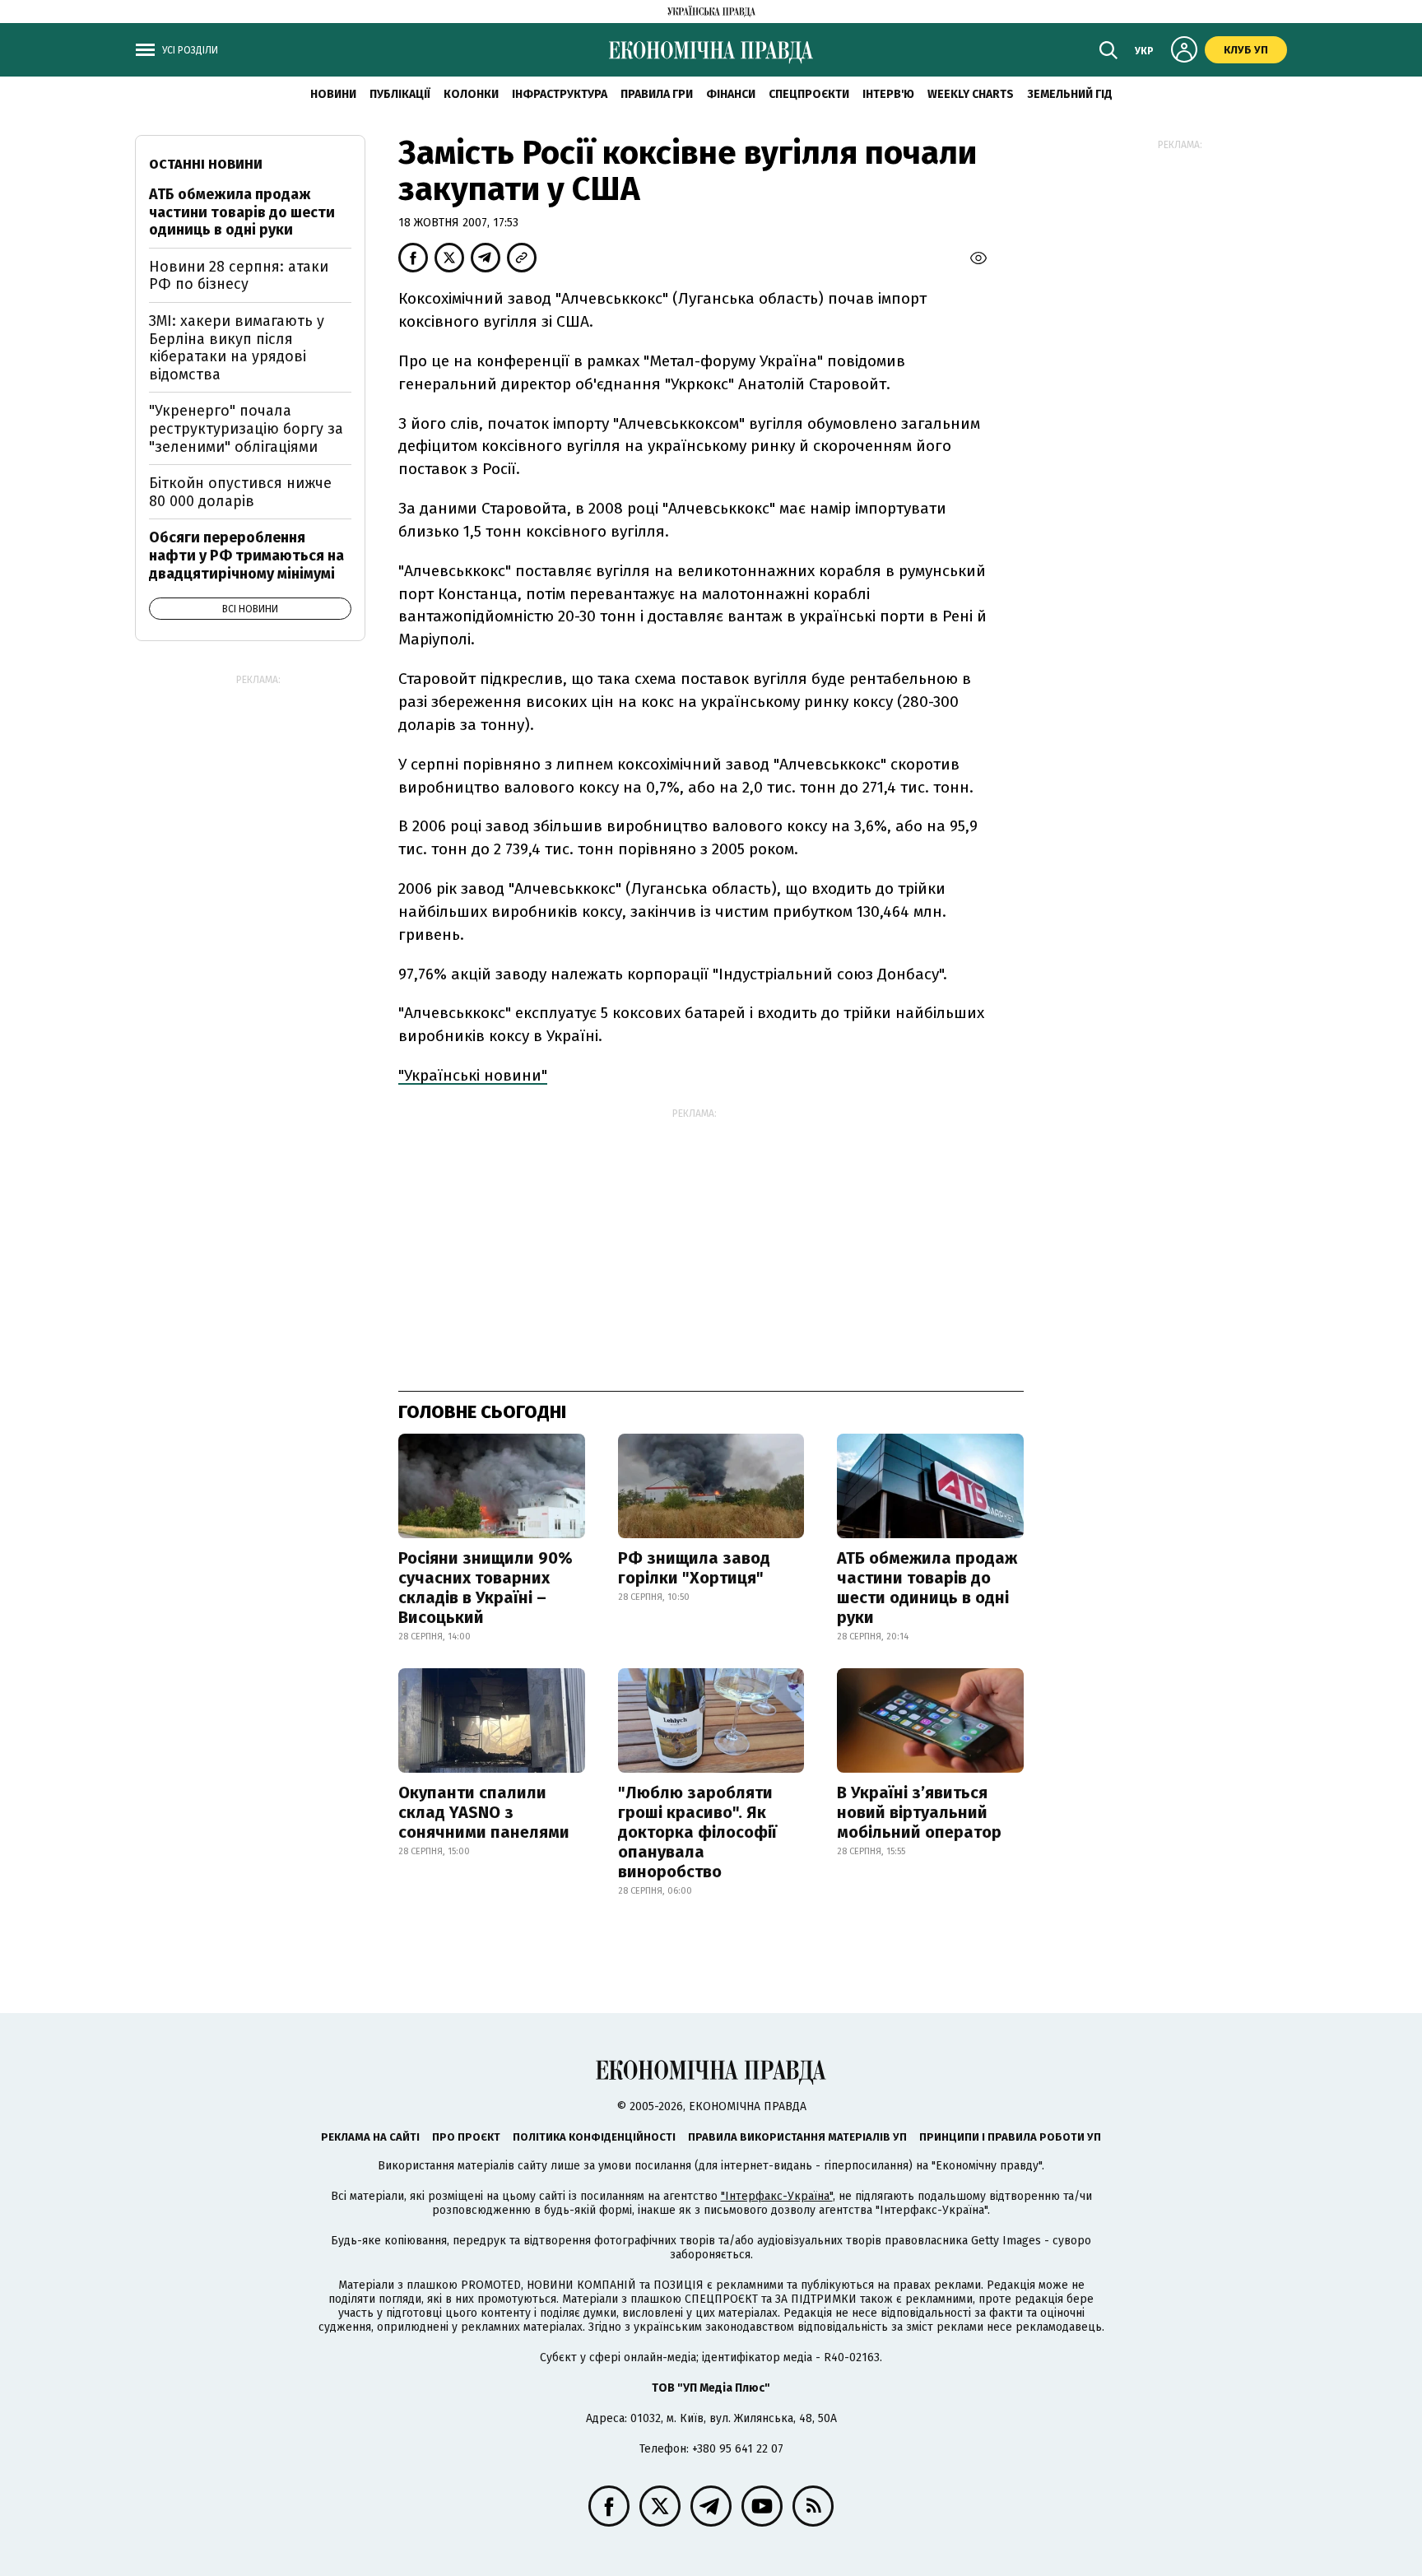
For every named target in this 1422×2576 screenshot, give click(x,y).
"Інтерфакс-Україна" (777, 2196)
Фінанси (731, 94)
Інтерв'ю (888, 94)
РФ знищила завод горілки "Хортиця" (694, 1568)
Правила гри (657, 94)
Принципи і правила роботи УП (1010, 2137)
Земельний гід (1070, 94)
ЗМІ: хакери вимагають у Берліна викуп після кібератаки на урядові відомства (237, 348)
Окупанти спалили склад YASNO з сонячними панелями (484, 1812)
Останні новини (206, 164)
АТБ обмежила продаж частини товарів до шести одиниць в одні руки (927, 1588)
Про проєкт (466, 2137)
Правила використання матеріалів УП (797, 2137)
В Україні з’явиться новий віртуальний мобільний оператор (919, 1812)
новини (333, 94)
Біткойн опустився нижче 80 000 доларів (240, 492)
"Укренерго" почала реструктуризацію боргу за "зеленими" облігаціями (246, 428)
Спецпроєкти (809, 94)
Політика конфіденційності (594, 2137)
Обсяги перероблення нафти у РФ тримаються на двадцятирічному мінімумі (246, 555)
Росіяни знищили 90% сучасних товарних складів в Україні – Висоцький (486, 1588)
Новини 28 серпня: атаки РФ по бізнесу (239, 276)
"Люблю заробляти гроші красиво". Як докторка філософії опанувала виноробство (697, 1832)
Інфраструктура (560, 94)
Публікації (400, 94)
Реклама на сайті (370, 2137)
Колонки (471, 94)
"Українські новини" (473, 1075)
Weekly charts (971, 94)
